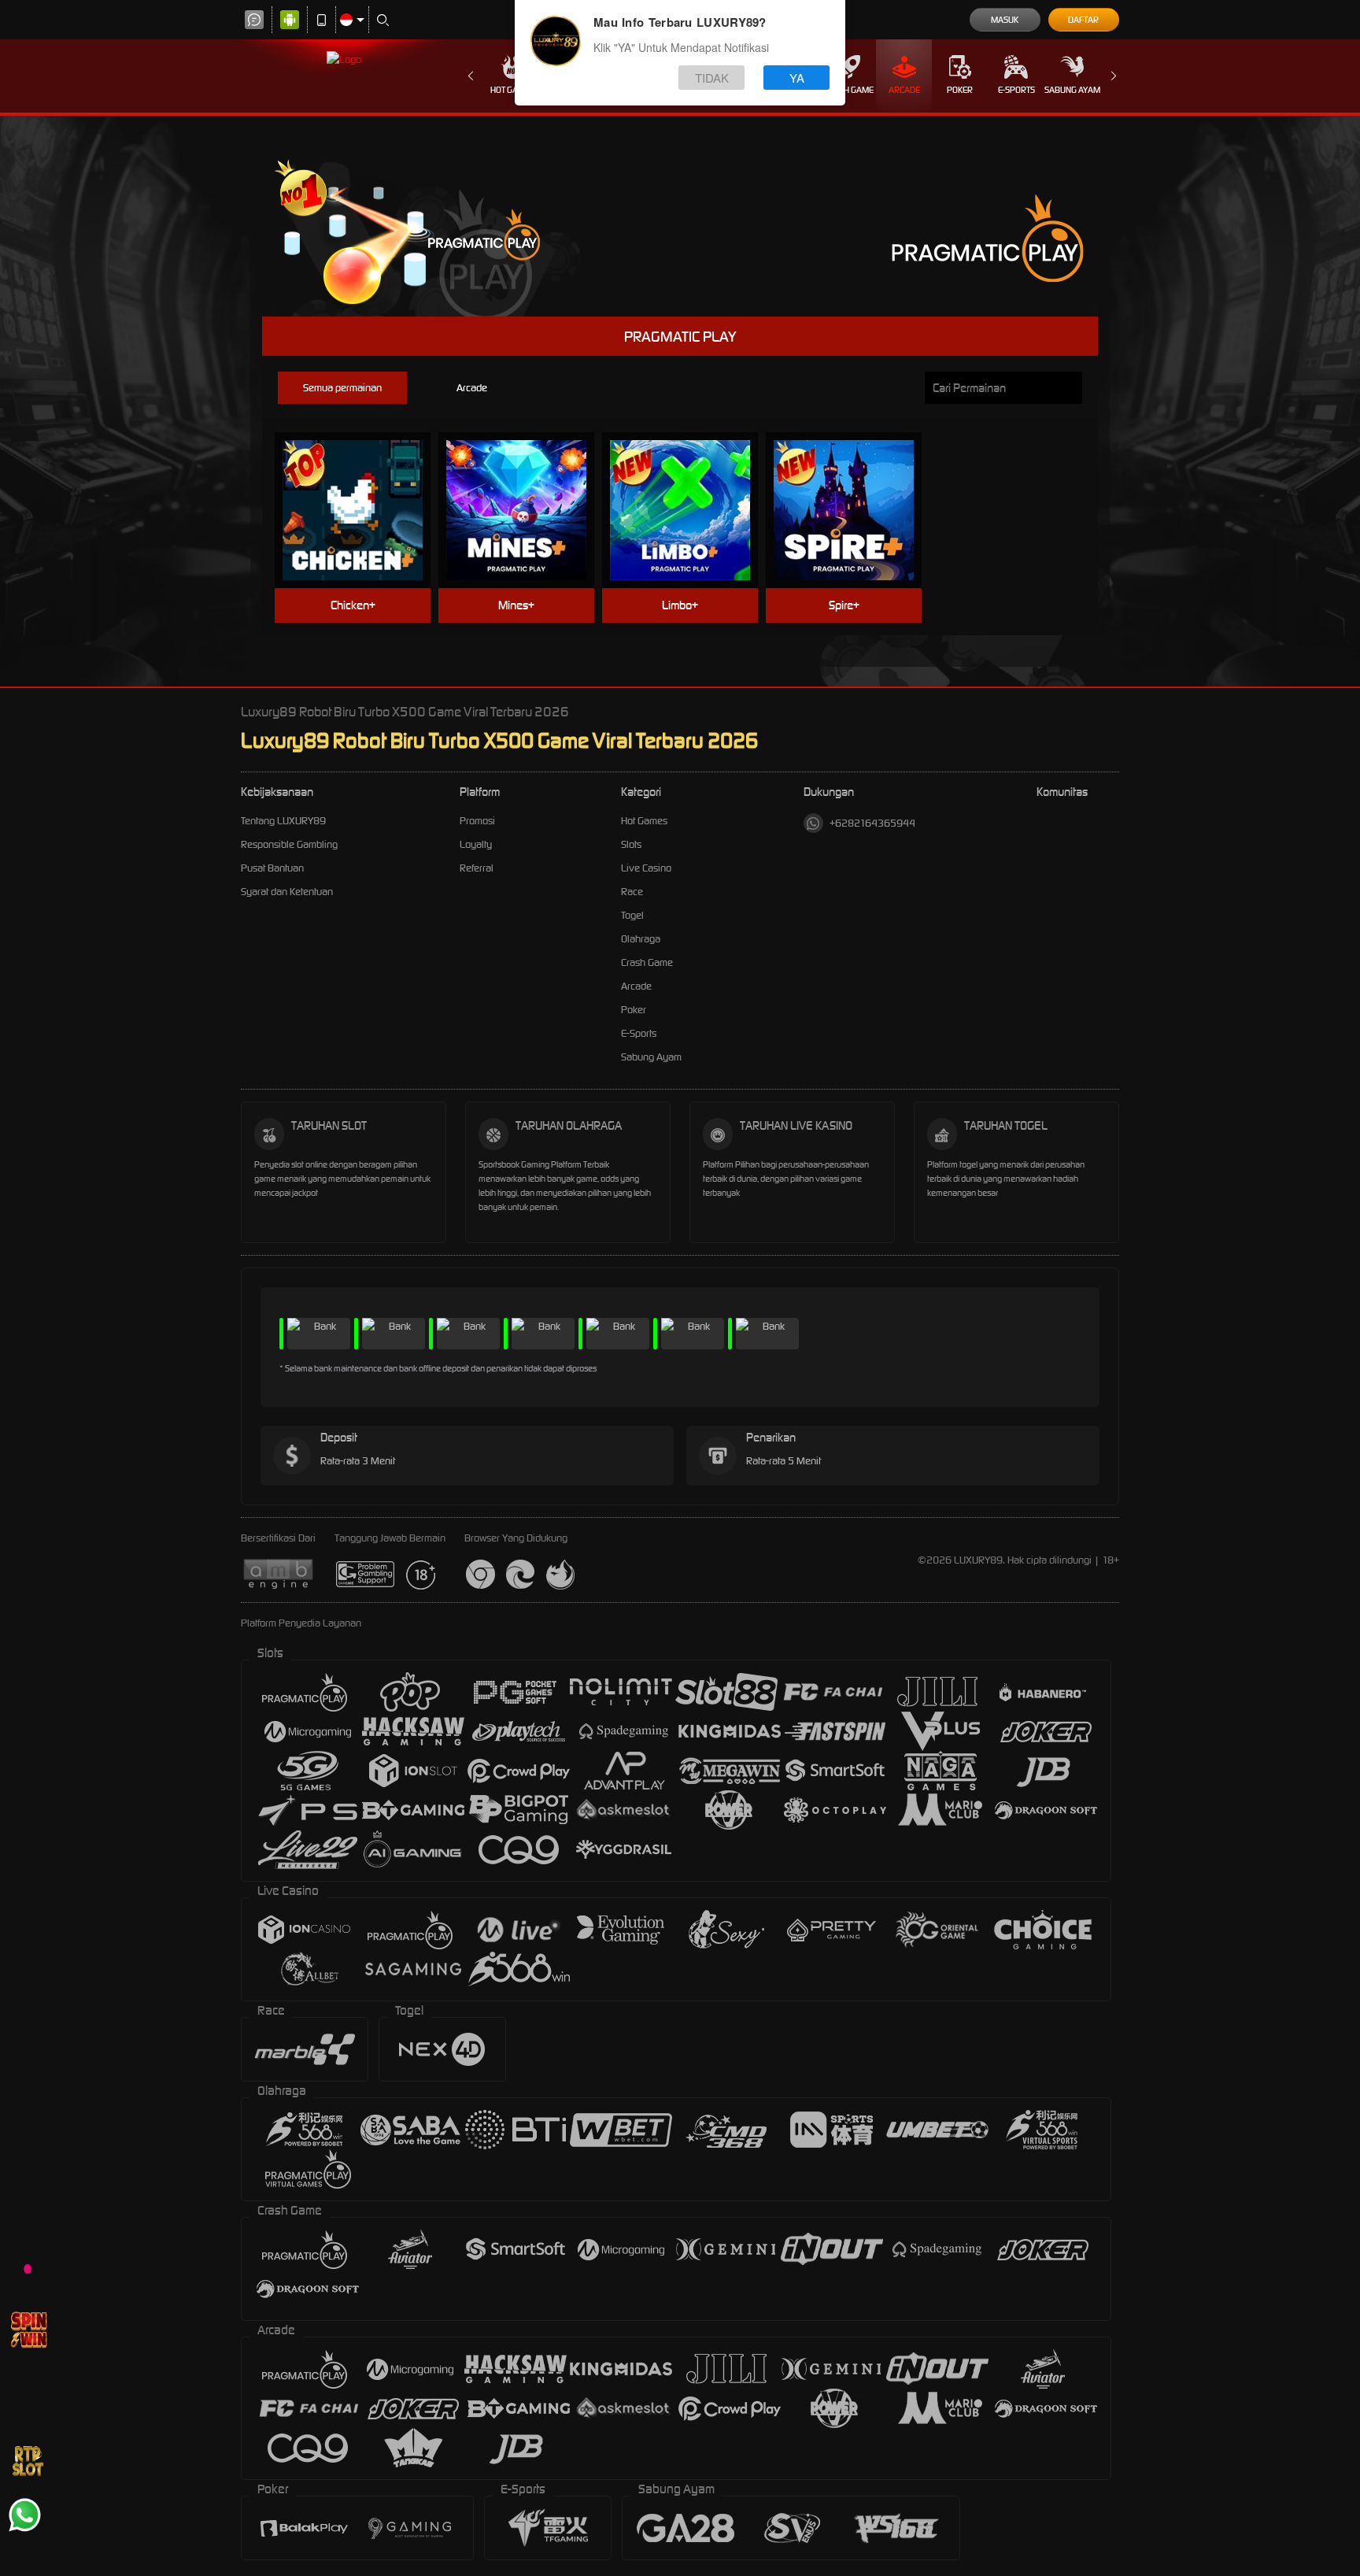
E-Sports (1016, 90)
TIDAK (712, 78)
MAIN (362, 486)
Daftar (1083, 20)
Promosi (477, 821)
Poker (960, 90)
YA (797, 78)
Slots (631, 844)
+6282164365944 (872, 823)
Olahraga (641, 939)
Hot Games (512, 90)
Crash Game (848, 90)
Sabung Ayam (1072, 90)
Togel (632, 915)
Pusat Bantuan (272, 868)
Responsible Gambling (289, 844)
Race (632, 892)
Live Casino (646, 868)
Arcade (904, 90)
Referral (477, 868)
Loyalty (476, 844)
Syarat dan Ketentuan (287, 892)
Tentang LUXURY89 (283, 821)
